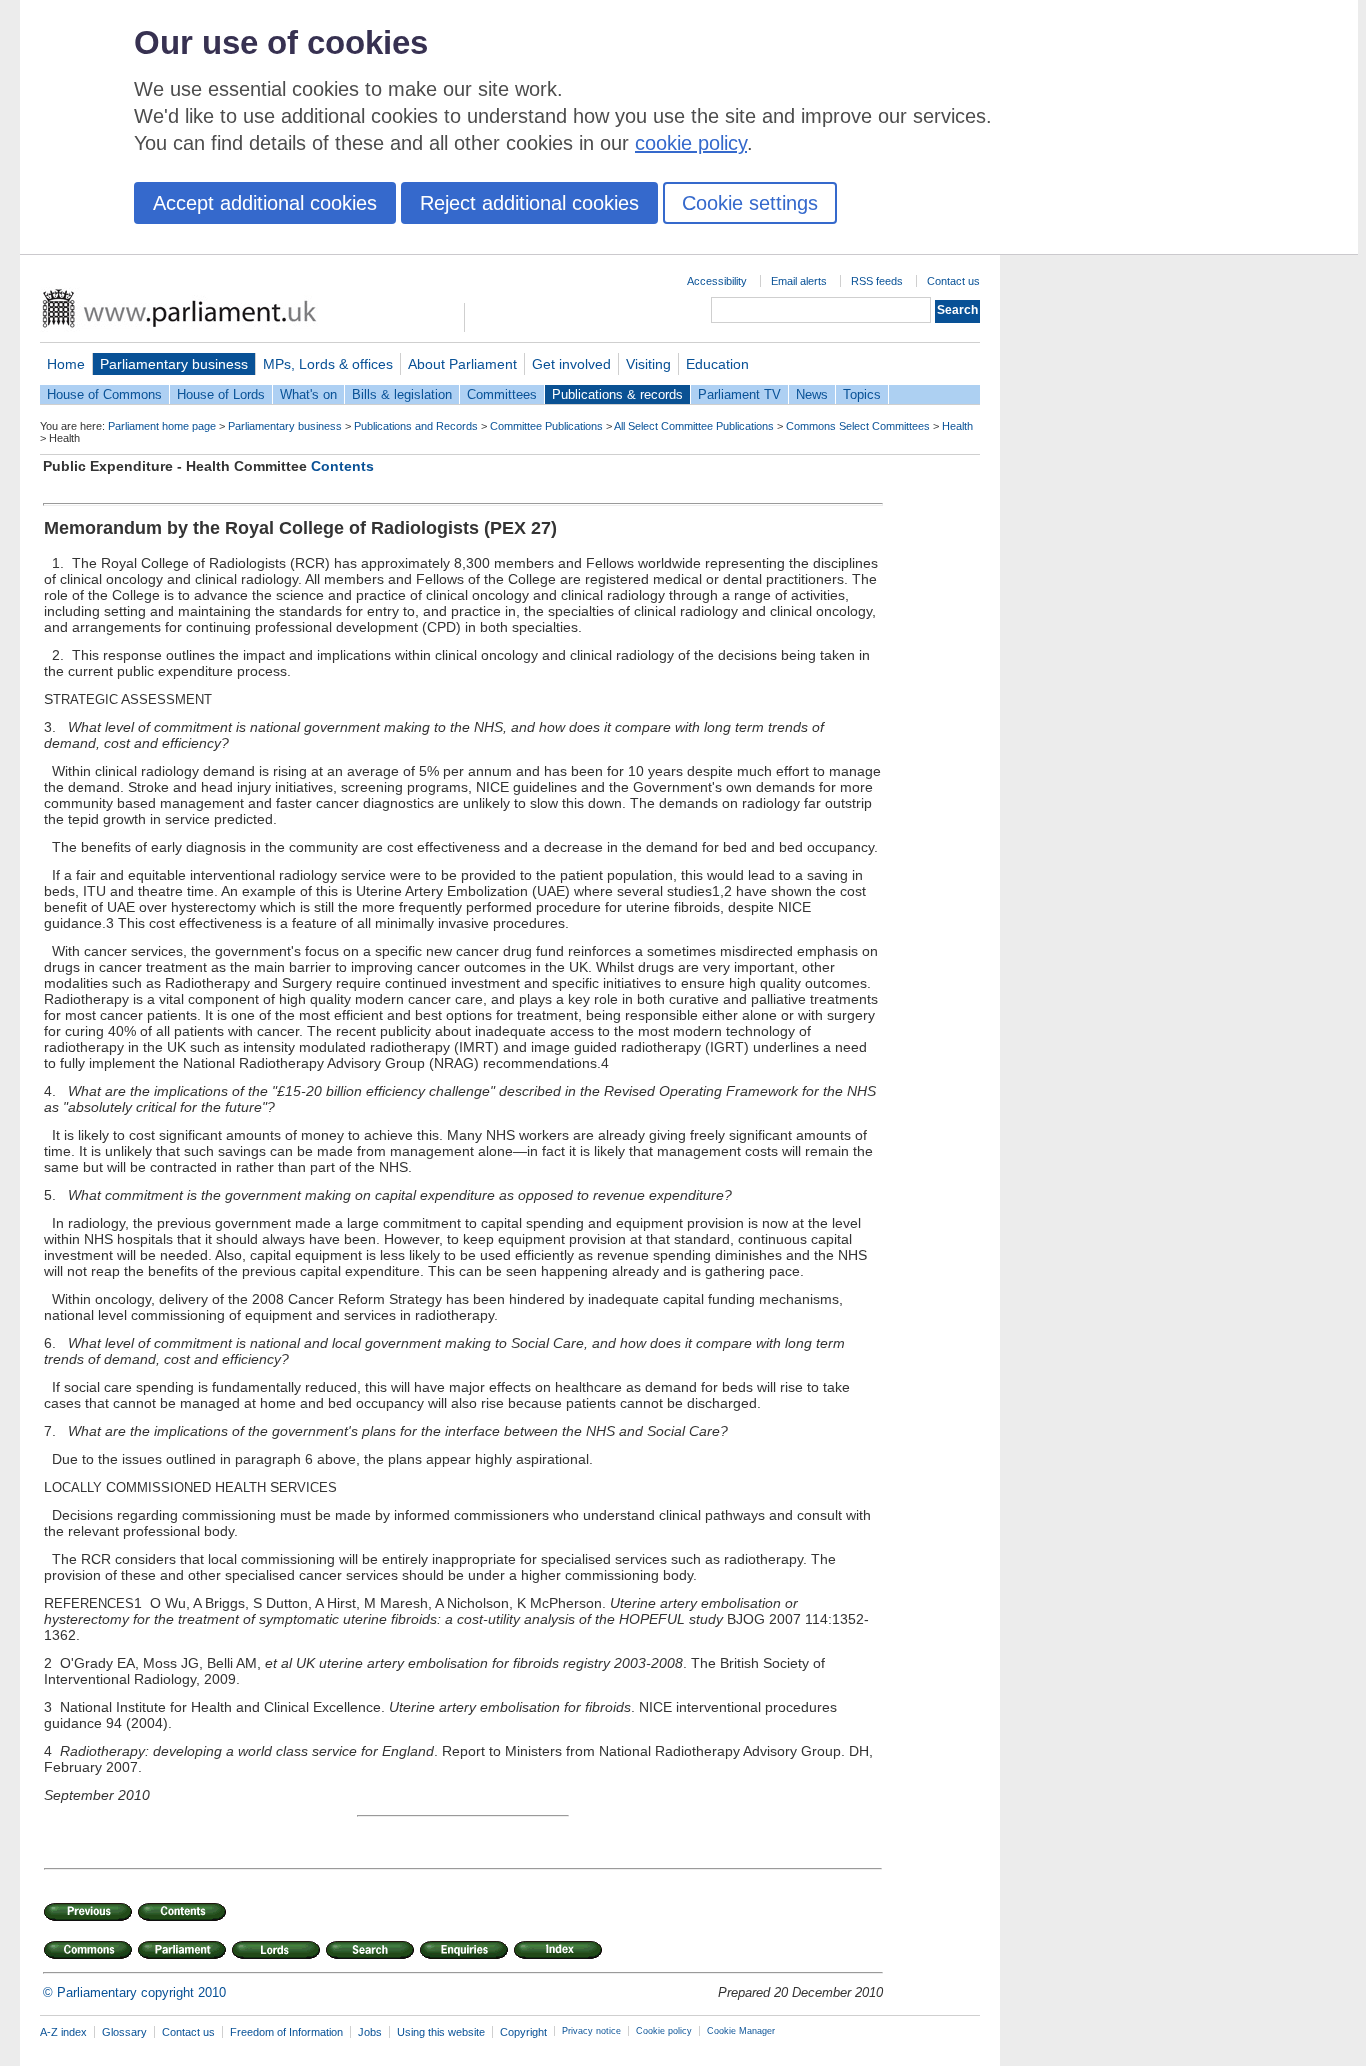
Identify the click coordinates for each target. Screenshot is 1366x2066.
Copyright (523, 2032)
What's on (308, 394)
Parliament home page (162, 426)
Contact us (953, 281)
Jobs (370, 2032)
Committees (502, 394)
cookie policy (691, 143)
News (812, 394)
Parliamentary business (174, 364)
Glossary (124, 2032)
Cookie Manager (741, 2031)
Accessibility (717, 281)
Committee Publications (546, 426)
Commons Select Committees (858, 426)
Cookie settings (750, 203)
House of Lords (221, 394)
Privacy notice (591, 2031)
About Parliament (462, 364)
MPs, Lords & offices (328, 364)
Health (957, 426)
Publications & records (617, 394)
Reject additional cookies (529, 203)
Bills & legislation (402, 394)
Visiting (648, 364)
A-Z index (63, 2032)
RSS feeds (877, 281)
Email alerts (799, 281)
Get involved (571, 364)
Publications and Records (416, 426)
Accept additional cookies (265, 203)
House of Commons (104, 394)
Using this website (441, 2032)
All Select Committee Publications (694, 426)
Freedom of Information (286, 2032)
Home (66, 364)
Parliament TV (739, 394)
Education (717, 364)
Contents (342, 466)
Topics (862, 394)
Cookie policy (664, 2031)
